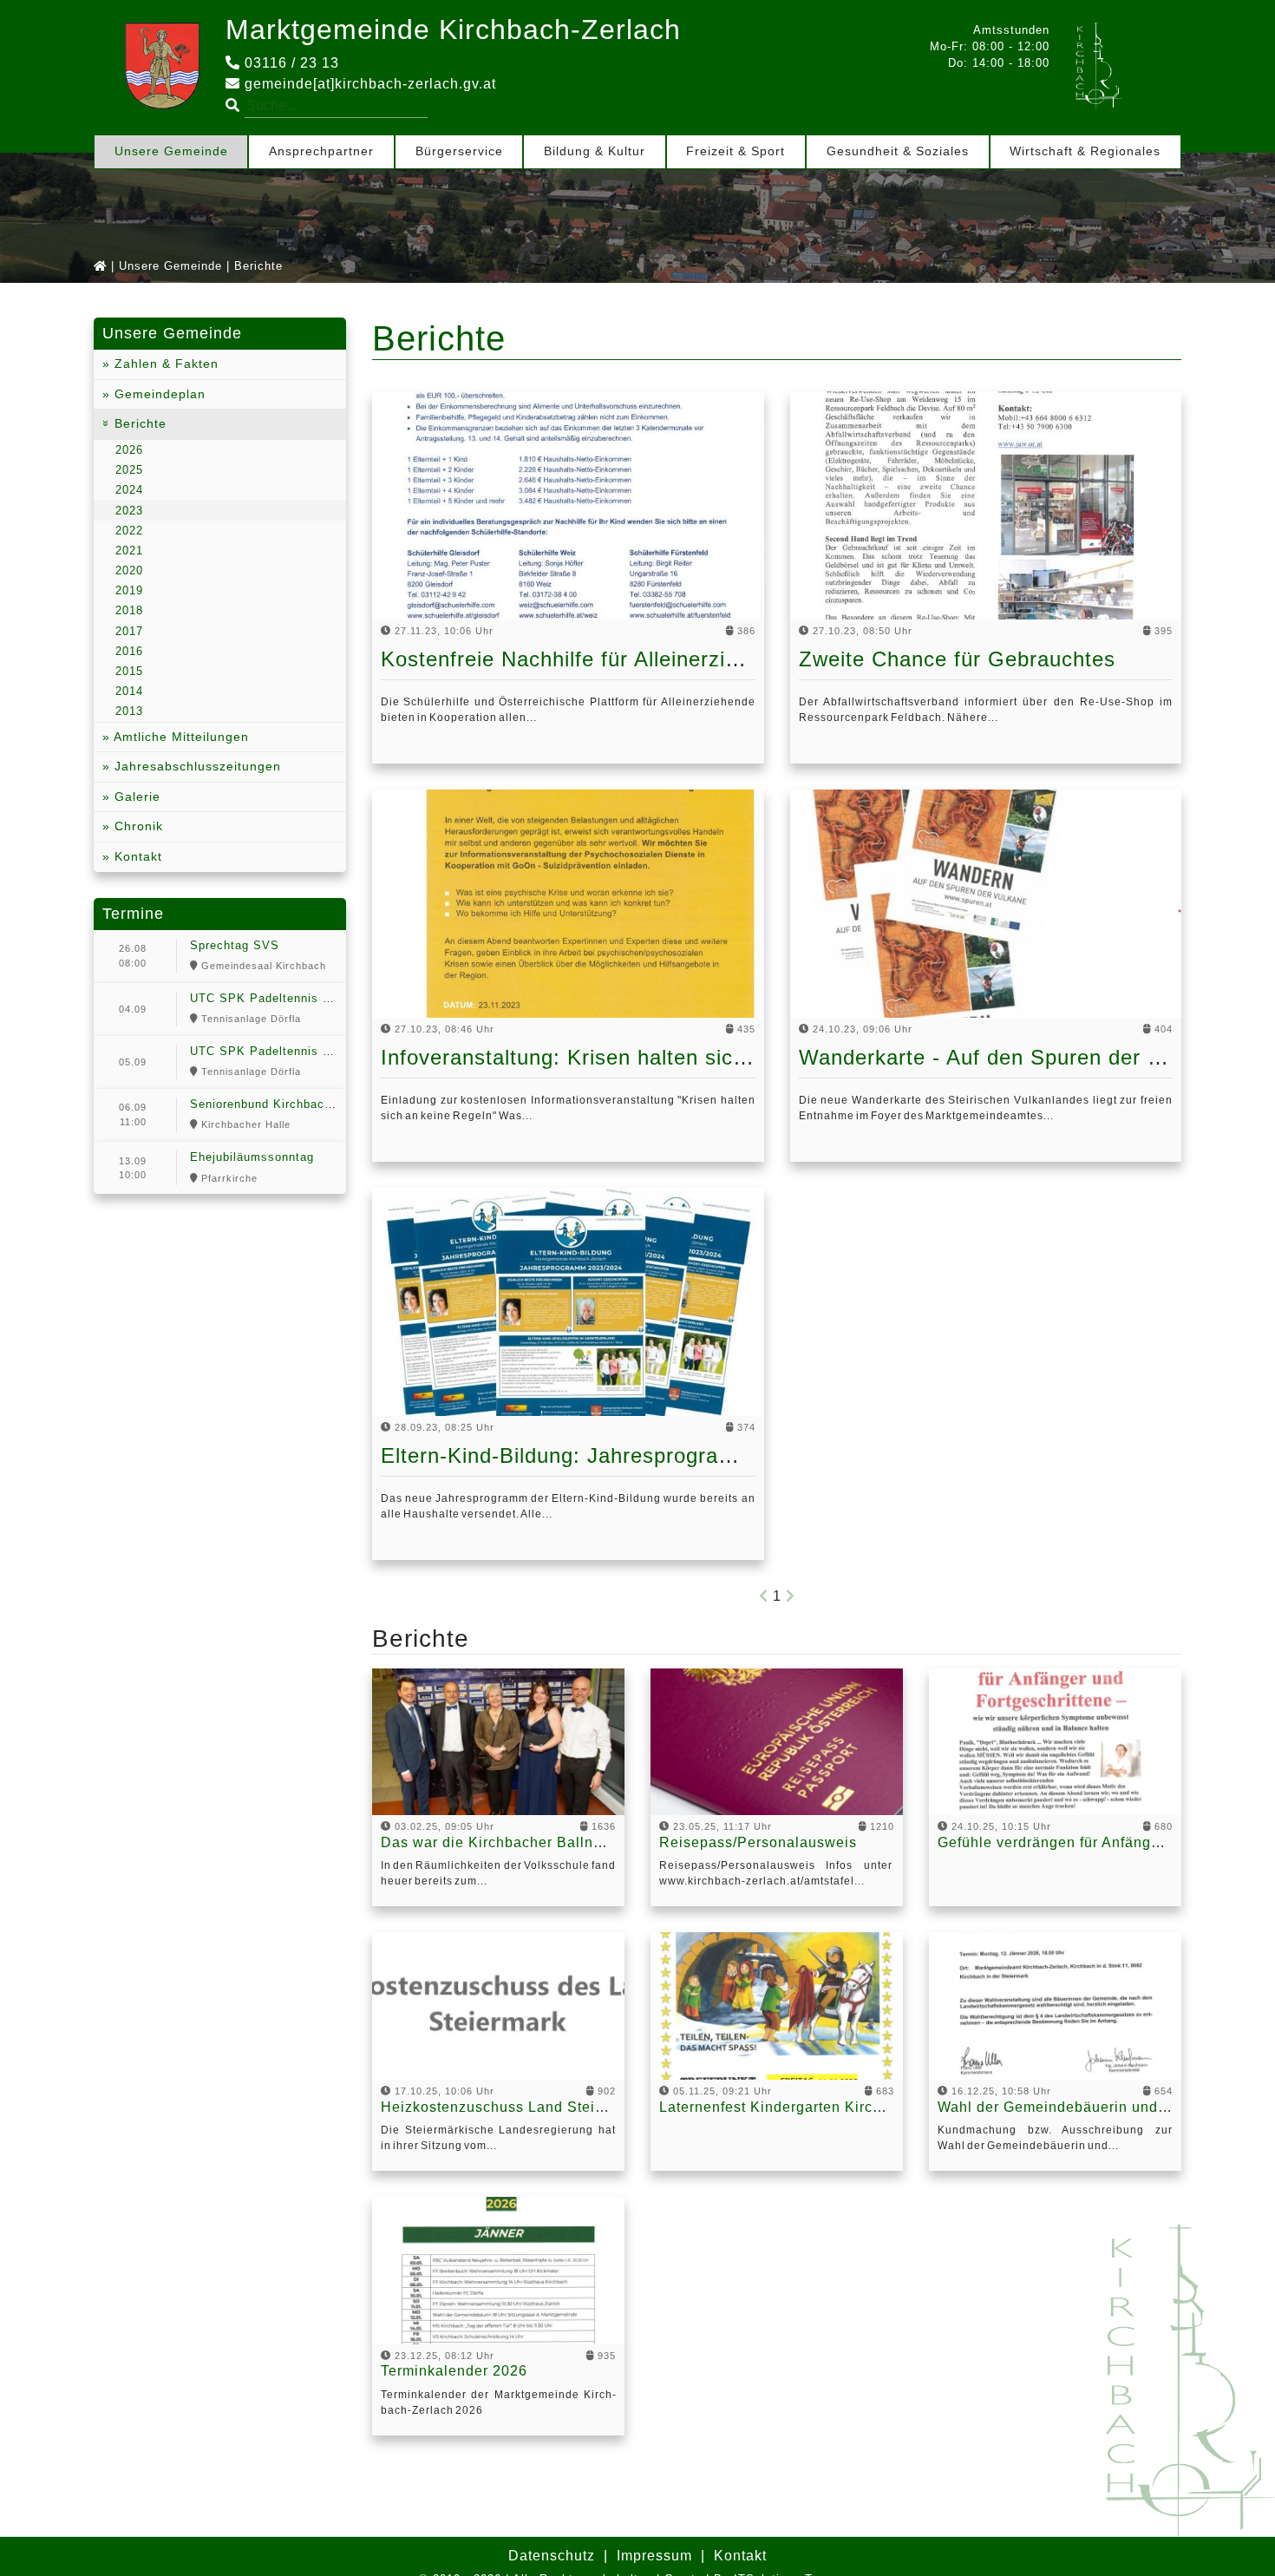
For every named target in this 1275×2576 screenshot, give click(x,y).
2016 (129, 651)
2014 (129, 691)
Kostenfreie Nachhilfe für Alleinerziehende (589, 659)
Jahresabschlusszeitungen (196, 766)
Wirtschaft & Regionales (1085, 151)
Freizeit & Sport (736, 151)
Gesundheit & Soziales (898, 151)
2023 (129, 511)
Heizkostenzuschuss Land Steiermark (512, 2107)
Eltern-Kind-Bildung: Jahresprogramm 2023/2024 (623, 1455)
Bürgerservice (459, 151)
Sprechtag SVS (235, 945)
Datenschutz (552, 2556)
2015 (129, 671)
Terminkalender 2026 (454, 2371)
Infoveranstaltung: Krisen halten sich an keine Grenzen (654, 1057)
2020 (129, 570)
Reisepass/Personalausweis (758, 1842)
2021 (129, 551)
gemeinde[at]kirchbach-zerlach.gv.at (368, 84)
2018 (129, 610)
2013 (129, 711)
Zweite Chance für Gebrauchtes (957, 659)
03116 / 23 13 (290, 63)
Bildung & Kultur (595, 151)
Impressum (654, 2556)
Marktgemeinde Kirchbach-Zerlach (453, 29)
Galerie (135, 796)
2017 (129, 631)
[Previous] (764, 1596)
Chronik (137, 826)
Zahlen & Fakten (164, 364)
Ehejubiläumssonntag (252, 1157)
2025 (129, 470)
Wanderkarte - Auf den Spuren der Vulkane (1013, 1057)
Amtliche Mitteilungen (180, 737)
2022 (129, 531)
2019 (129, 590)
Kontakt (136, 856)
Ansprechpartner (321, 151)
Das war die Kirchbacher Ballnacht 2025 (521, 1842)
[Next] (791, 1596)
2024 (129, 490)
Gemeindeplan (158, 394)
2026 (129, 450)
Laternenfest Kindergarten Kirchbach (787, 2107)
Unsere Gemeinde (171, 151)
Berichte (138, 423)
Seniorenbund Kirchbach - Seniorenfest (304, 1104)
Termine (133, 914)
